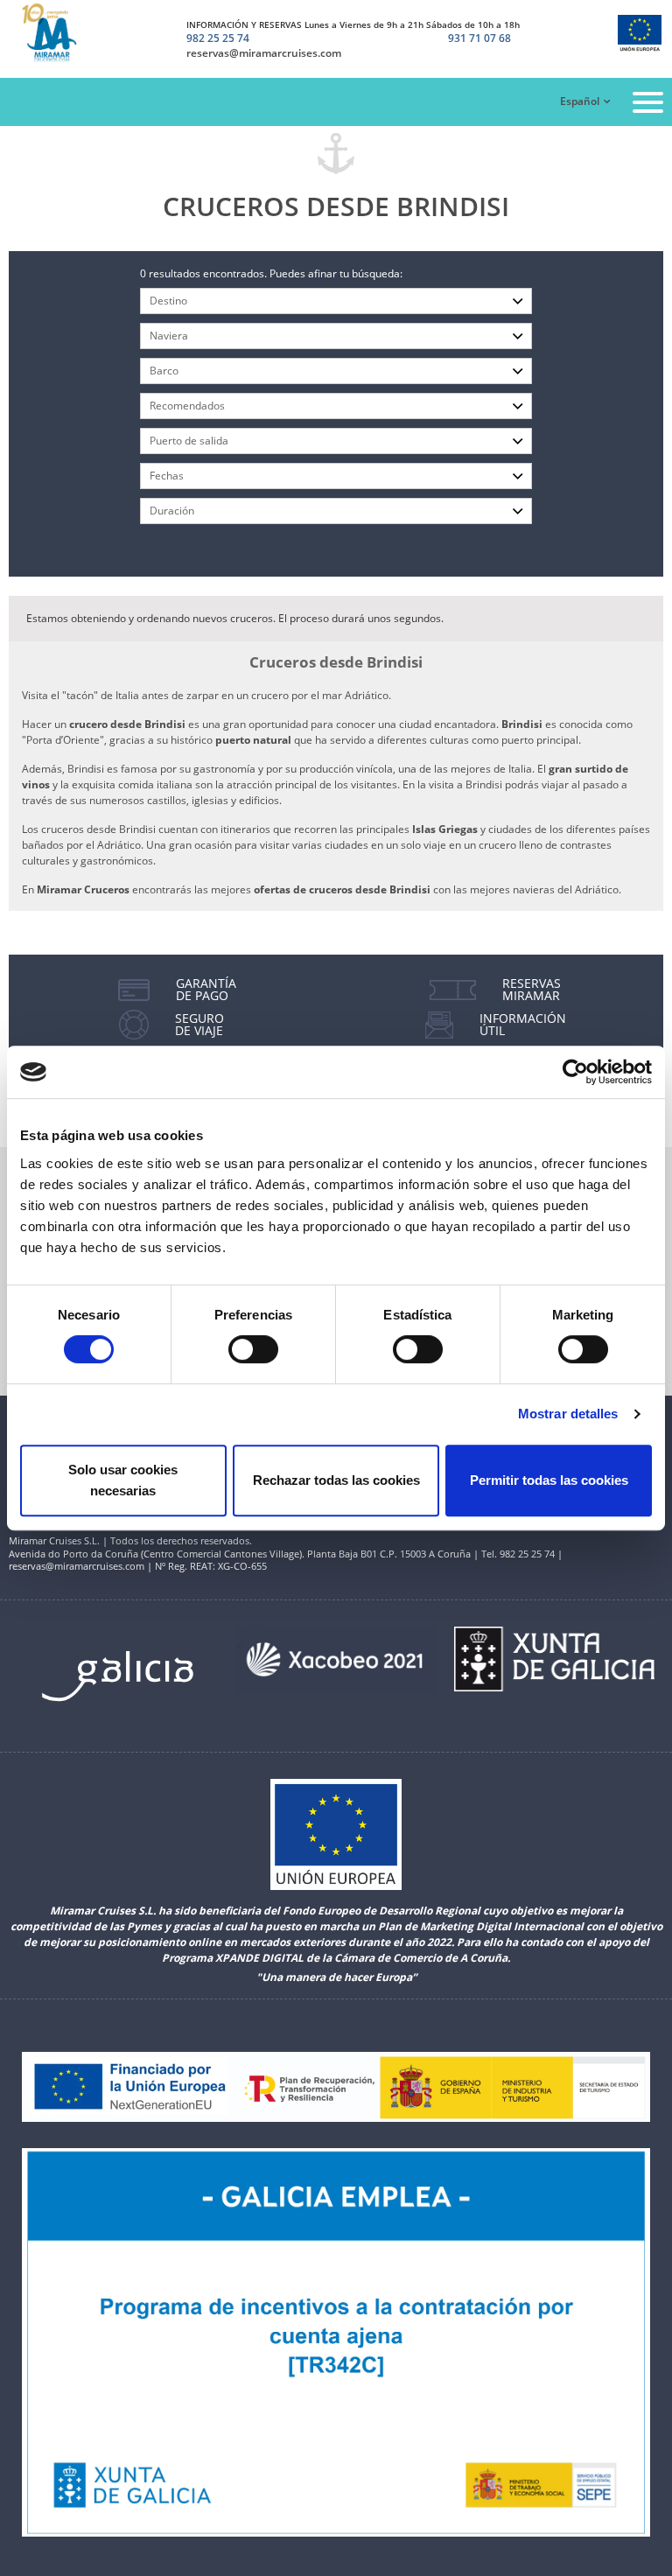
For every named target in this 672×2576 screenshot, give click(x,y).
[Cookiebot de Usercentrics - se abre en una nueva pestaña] (575, 1072)
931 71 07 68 (479, 39)
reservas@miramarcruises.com (264, 53)
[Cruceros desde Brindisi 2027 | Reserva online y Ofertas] (59, 33)
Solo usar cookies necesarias (123, 1480)
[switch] (253, 1349)
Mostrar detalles (568, 1414)
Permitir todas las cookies (549, 1480)
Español (580, 101)
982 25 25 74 (218, 38)
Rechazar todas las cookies (336, 1480)
